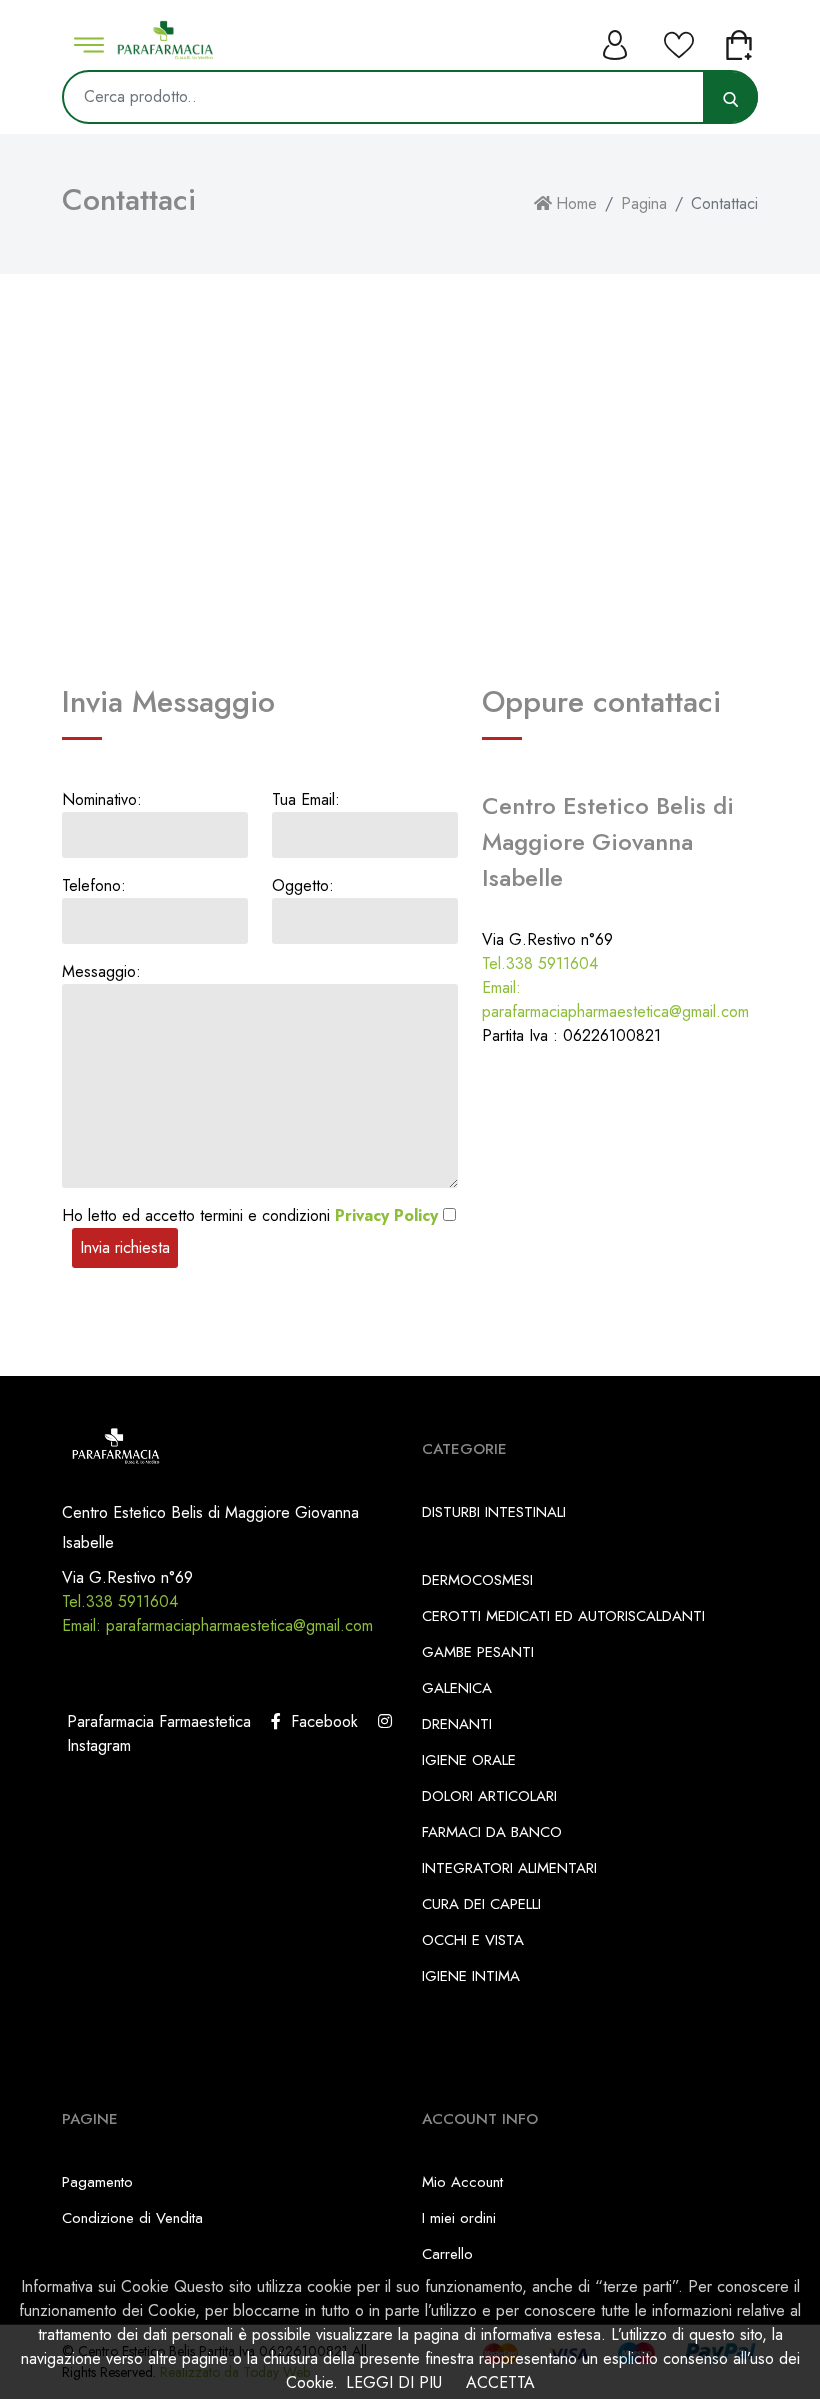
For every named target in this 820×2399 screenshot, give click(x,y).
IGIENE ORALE (469, 1760)
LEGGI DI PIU (394, 2382)
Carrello (447, 2254)
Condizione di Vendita (132, 2218)
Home (576, 203)
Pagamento (97, 2182)
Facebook (319, 1721)
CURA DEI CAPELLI (481, 1904)
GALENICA (457, 1688)
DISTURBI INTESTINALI (494, 1512)
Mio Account (462, 2182)
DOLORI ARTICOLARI (489, 1796)
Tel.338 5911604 (540, 963)
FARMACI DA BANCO (492, 1832)
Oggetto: (303, 885)
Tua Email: (306, 799)
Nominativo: (102, 799)
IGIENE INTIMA (471, 1976)
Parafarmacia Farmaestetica (156, 1721)
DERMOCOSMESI (477, 1580)
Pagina (644, 203)
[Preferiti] (679, 40)
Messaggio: (101, 971)
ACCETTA (500, 2382)
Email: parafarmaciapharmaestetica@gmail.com (615, 999)
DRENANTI (457, 1724)
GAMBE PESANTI (478, 1652)
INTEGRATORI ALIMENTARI (509, 1868)
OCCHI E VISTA (473, 1940)
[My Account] (617, 40)
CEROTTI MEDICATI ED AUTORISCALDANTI (563, 1616)
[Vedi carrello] (741, 40)
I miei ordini (459, 2218)
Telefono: (94, 885)
